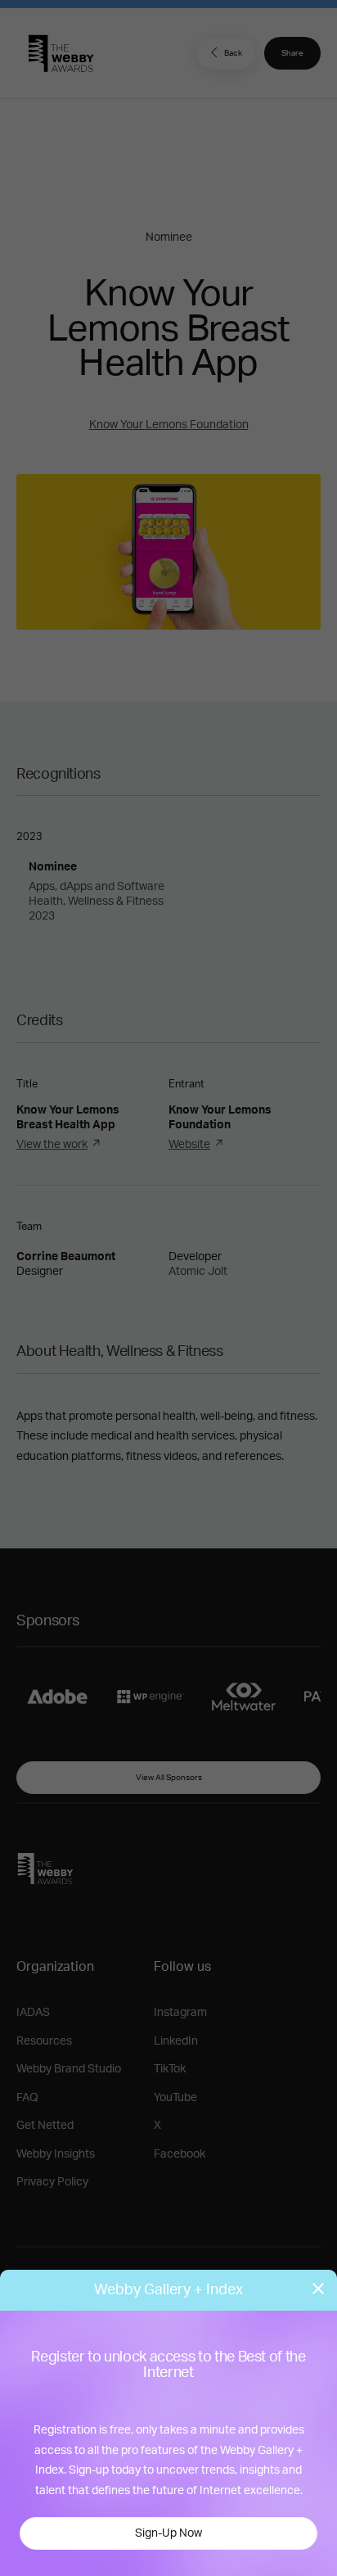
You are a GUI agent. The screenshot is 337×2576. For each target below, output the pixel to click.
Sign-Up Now (168, 2533)
